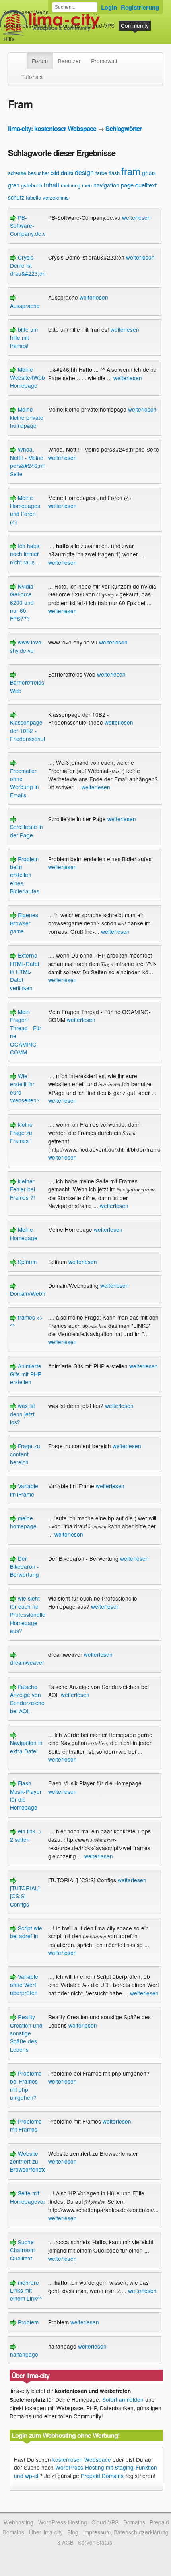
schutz (16, 197)
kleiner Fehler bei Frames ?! (22, 1189)
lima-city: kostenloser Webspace (52, 128)
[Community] (21, 57)
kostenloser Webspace (32, 12)
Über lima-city (46, 2532)
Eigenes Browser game (24, 923)
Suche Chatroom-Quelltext (23, 2250)
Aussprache (25, 305)
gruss (149, 173)
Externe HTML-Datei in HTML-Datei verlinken (24, 972)
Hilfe (9, 39)
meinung (71, 185)
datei (67, 172)
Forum (40, 61)
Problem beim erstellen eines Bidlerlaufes (25, 875)
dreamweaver (27, 1662)
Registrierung (140, 7)
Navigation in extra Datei (26, 1747)
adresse (17, 173)
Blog (73, 2532)
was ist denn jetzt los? (22, 1414)
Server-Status (95, 2542)
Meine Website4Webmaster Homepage (36, 378)
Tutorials (32, 77)
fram (131, 171)
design (84, 172)
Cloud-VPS (101, 25)
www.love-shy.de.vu (27, 646)
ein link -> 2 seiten (26, 1835)
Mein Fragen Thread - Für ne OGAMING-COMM (26, 1032)
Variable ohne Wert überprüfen (24, 1984)
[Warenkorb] (21, 35)
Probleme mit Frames (26, 2125)
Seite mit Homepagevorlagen (35, 2197)
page (127, 185)
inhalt (51, 185)
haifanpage (24, 2354)
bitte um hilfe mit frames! (24, 338)
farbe (101, 173)
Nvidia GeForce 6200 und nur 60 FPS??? (22, 602)
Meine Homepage (24, 1233)
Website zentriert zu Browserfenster (29, 2161)
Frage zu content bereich (25, 1454)
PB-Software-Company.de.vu (29, 226)
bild (55, 172)
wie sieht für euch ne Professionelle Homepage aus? (28, 1614)
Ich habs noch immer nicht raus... (25, 554)
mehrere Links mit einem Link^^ (26, 2290)
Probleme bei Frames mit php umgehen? (26, 2085)
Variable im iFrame (24, 1490)
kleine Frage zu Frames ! (21, 1132)
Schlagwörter (123, 128)
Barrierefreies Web (27, 686)
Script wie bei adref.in (26, 1932)
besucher (38, 173)
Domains (70, 25)
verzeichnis (56, 197)
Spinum (26, 1262)
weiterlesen (136, 217)
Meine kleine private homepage (27, 417)
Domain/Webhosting (35, 1293)
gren (14, 185)
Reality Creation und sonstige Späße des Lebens (26, 2033)
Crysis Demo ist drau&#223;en (28, 265)
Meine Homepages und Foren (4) (25, 510)
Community (135, 25)
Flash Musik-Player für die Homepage (26, 1795)
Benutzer (69, 61)
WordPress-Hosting (28, 25)
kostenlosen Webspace (82, 2459)
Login (109, 7)
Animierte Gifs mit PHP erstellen (26, 1374)
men (87, 185)
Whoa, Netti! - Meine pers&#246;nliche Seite (32, 461)
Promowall (104, 61)
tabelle (33, 197)
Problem (27, 2322)
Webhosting (18, 2522)
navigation (106, 185)
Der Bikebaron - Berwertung (24, 1567)
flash (114, 173)
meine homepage (23, 1522)
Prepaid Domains (102, 2476)
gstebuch (32, 185)
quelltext (146, 185)
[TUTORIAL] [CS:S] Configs (25, 1896)
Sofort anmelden (123, 2399)
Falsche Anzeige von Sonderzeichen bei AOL (29, 1699)
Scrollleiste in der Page (26, 831)
